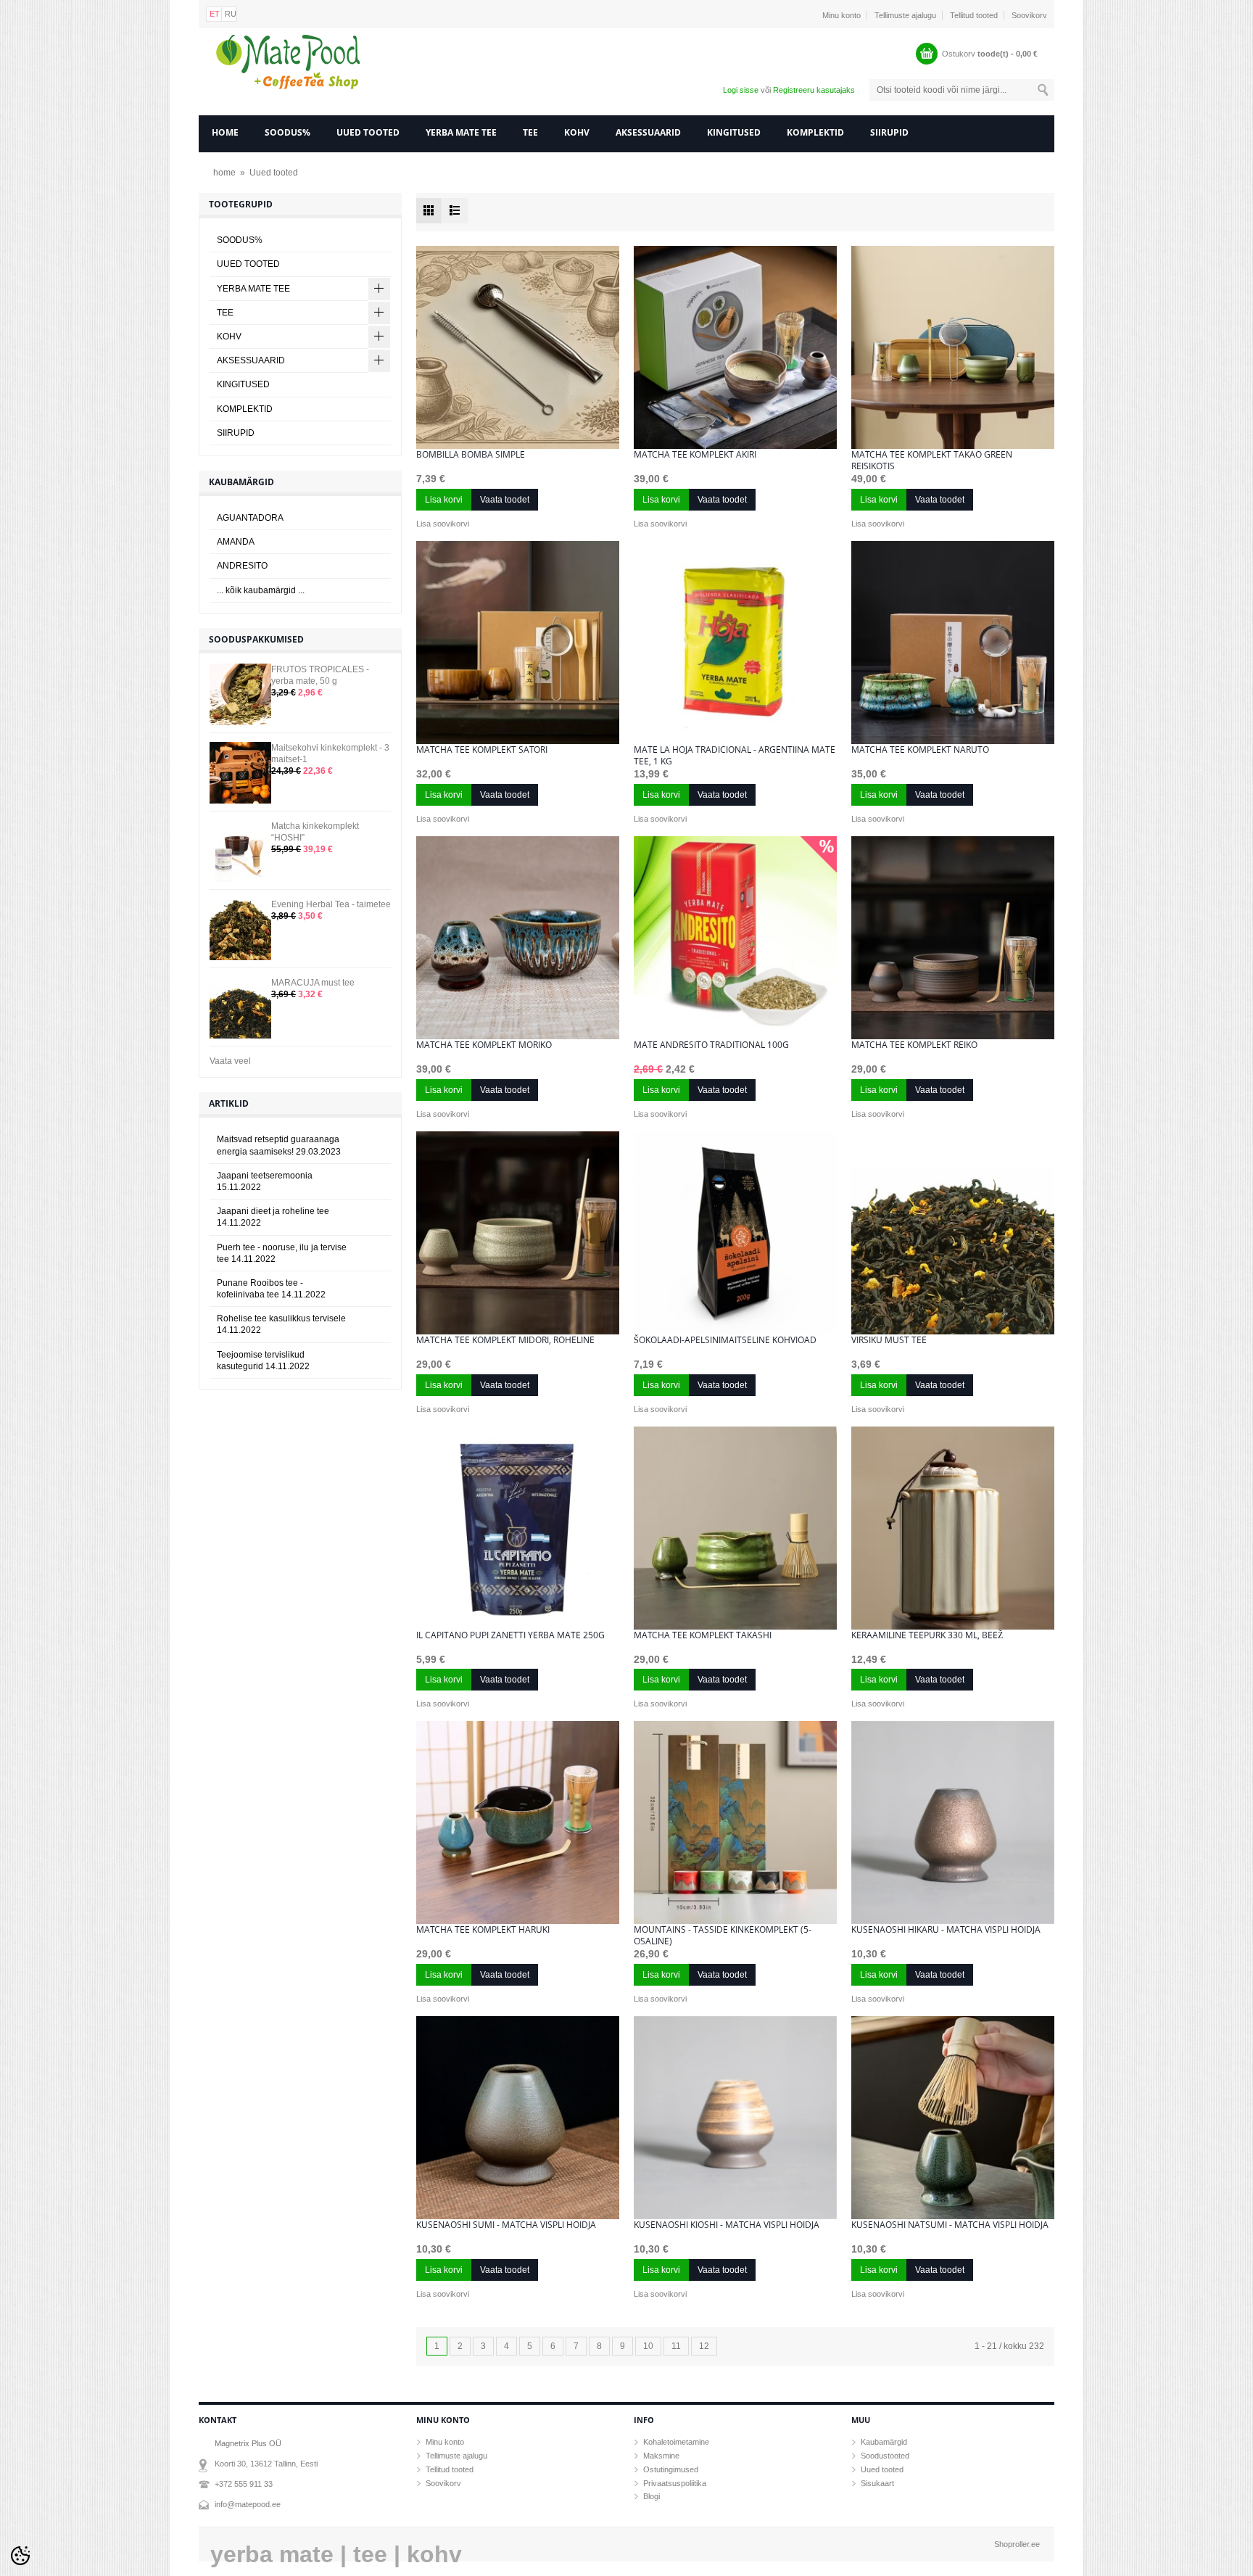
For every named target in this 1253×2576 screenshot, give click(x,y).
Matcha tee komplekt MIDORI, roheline (505, 1340)
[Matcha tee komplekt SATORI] (518, 643)
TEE (530, 132)
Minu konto (841, 15)
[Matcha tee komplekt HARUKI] (518, 1822)
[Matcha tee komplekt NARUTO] (953, 643)
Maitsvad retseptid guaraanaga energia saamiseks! (279, 1145)
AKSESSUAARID (648, 132)
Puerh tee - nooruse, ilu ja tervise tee (282, 1253)
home (225, 132)
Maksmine (661, 2456)
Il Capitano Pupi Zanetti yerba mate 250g (510, 1635)
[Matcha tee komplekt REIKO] (953, 938)
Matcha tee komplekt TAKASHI (703, 1635)
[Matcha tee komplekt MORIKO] (518, 938)
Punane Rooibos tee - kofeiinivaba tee (271, 1289)
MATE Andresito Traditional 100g (711, 1045)
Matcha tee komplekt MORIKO (484, 1045)
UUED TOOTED (368, 132)
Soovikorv (1029, 15)
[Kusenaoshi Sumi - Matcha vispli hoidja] (518, 2118)
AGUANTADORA (250, 518)
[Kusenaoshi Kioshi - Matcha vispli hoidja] (735, 2118)
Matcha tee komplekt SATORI (482, 750)
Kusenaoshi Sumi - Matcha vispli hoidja (506, 2225)
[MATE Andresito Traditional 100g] (735, 938)
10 (648, 2346)
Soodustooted (885, 2456)
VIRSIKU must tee (889, 1340)
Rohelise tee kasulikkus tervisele (281, 1324)
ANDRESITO (242, 566)
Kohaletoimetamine (676, 2442)
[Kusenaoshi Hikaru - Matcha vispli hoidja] (953, 1822)
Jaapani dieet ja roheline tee (273, 1217)
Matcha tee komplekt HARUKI (483, 1930)
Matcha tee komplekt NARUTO (920, 750)
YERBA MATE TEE (461, 132)
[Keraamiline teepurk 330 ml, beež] (953, 1528)
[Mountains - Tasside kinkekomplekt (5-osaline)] (735, 1822)
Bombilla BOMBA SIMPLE (471, 455)
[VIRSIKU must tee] (953, 1233)
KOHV (577, 132)
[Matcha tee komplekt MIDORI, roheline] (518, 1233)
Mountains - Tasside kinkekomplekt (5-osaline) (723, 1936)
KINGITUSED (734, 132)
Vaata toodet (505, 500)
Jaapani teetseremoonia (265, 1181)
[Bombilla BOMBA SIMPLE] (518, 347)
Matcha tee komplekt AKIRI (695, 455)
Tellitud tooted (974, 15)
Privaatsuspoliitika (675, 2483)
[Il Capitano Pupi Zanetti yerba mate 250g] (518, 1528)
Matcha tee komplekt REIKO (914, 1045)
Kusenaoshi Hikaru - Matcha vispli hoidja (946, 1930)
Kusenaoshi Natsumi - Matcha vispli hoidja (950, 2225)
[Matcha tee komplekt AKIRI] (735, 347)
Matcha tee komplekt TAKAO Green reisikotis (932, 461)
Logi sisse (741, 90)
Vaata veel (230, 1061)
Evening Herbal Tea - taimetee (331, 904)
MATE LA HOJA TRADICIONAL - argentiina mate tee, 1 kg (735, 756)
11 (676, 2346)
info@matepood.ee (248, 2504)
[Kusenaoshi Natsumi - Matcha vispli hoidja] (953, 2118)
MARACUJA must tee (313, 983)
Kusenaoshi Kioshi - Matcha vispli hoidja (727, 2225)
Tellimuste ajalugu (905, 15)
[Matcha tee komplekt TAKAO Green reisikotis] (953, 347)
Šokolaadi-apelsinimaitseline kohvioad (725, 1340)
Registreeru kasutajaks (814, 90)
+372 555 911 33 (244, 2484)
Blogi (652, 2496)
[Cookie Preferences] (20, 2556)
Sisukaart (877, 2483)
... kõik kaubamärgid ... (261, 590)
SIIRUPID (889, 132)
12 (704, 2346)
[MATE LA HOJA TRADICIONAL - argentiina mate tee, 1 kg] (735, 643)
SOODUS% (288, 132)
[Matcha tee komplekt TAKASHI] (735, 1528)
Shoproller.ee (1017, 2544)
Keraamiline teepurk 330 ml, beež (927, 1635)
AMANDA (236, 542)
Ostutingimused (671, 2469)
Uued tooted (274, 173)
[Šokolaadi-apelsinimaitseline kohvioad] (735, 1233)
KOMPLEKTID (815, 132)
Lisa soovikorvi (443, 524)
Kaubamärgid (884, 2442)
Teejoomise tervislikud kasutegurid (263, 1361)
